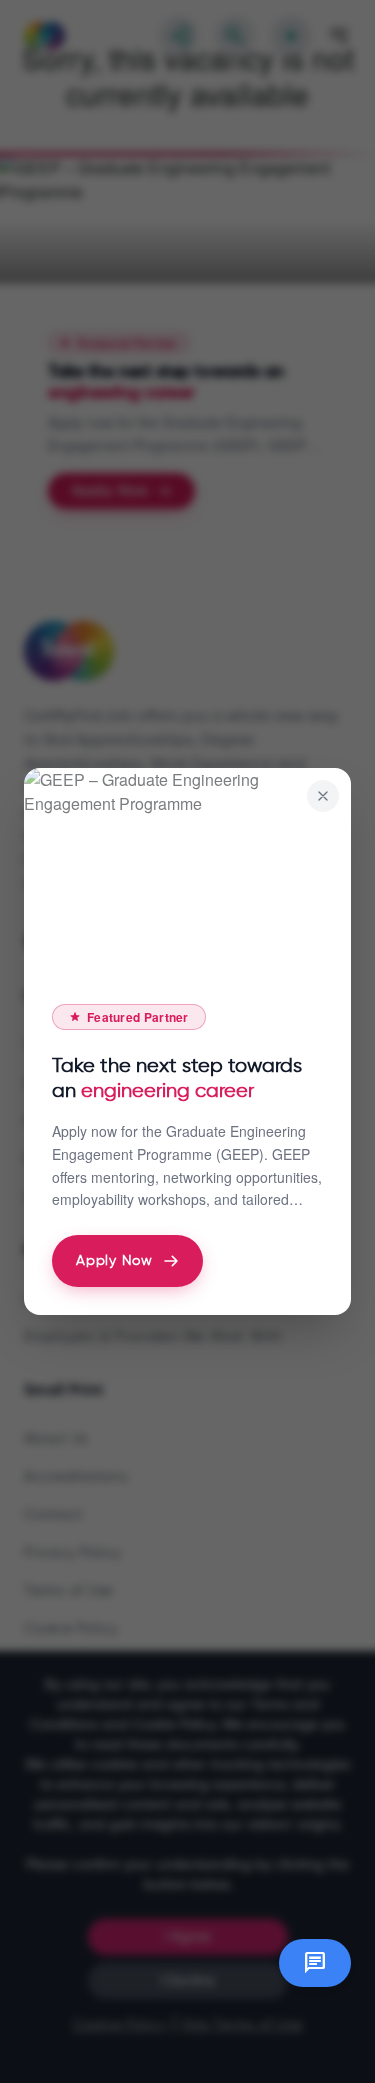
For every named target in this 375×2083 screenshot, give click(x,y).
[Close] (323, 796)
